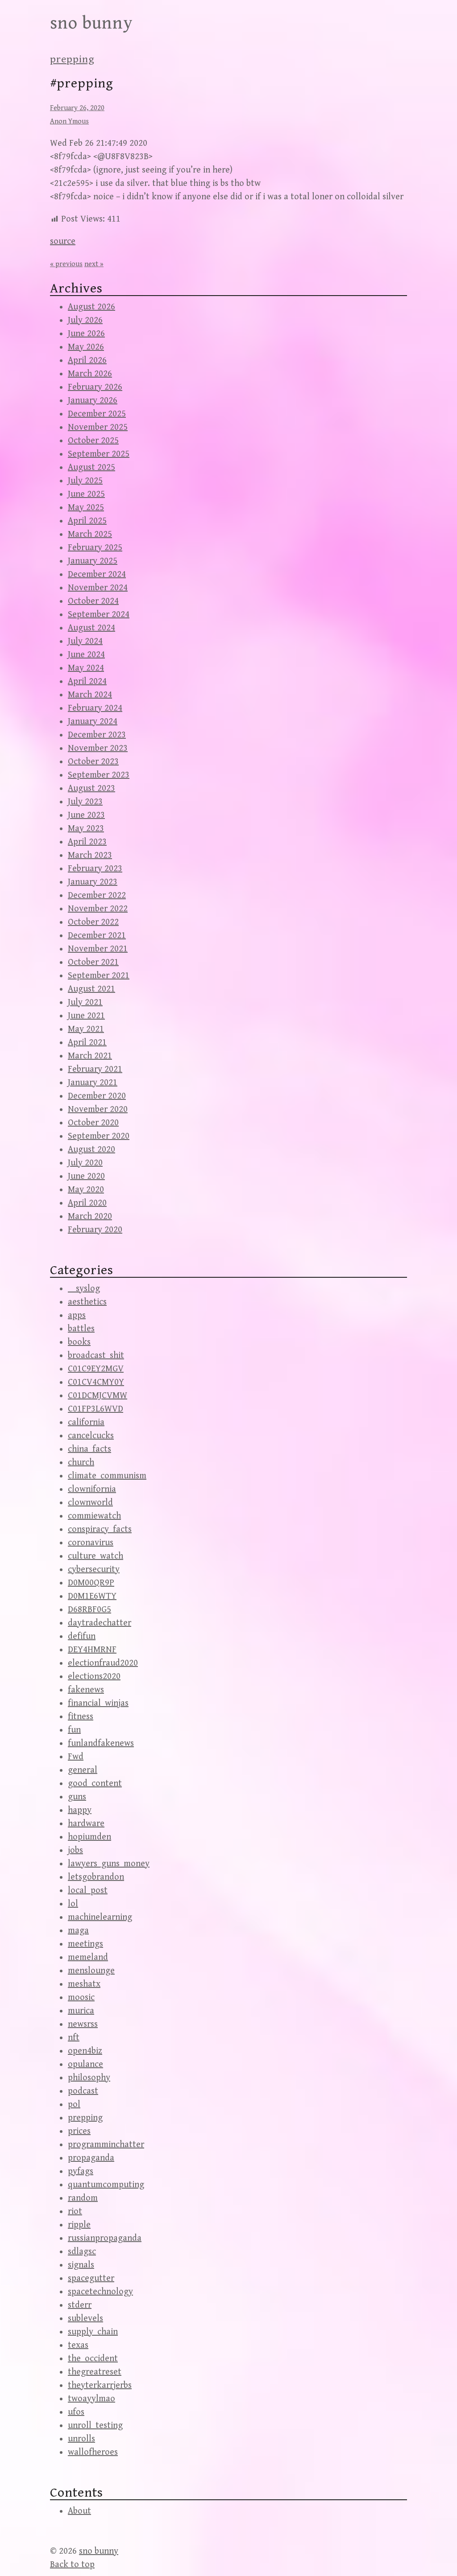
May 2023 (86, 829)
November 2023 (98, 748)
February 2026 (95, 387)
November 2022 (98, 909)
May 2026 (86, 347)
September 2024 (99, 615)
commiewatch (94, 1516)
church (81, 1463)
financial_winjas (98, 1703)
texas (78, 2345)
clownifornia (92, 1489)
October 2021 (93, 962)
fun (74, 1730)
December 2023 (97, 735)
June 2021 (86, 1016)
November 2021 (98, 949)
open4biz (85, 2051)
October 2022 (93, 922)
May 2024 (86, 668)
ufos (76, 2412)
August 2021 (91, 989)
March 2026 (90, 374)
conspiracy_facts (100, 1529)
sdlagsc (82, 2252)
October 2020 (93, 1123)
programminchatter (106, 2145)
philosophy (89, 2078)
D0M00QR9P (91, 1583)
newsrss (83, 2024)
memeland (88, 1957)
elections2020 (94, 1677)
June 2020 (86, 1176)
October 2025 (93, 441)
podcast (83, 2091)
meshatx (84, 1984)
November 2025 (98, 427)
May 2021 (86, 1029)
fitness (81, 1717)
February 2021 (95, 1069)
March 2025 (90, 534)
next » (94, 264)
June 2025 (86, 494)
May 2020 (86, 1190)
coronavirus (91, 1543)
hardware (86, 1824)
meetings (85, 1944)
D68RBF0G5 (89, 1610)
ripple (79, 2225)
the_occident (93, 2359)
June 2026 (86, 334)
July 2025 (85, 481)
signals (81, 2265)
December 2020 (97, 1096)
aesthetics (87, 1302)
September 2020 (99, 1136)
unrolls (81, 2439)
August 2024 (91, 628)
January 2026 (93, 401)
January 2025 (93, 561)
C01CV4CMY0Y (96, 1382)
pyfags (81, 2171)
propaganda (91, 2158)
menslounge (91, 1971)
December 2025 (97, 414)
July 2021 (85, 1002)
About (79, 2511)
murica (81, 2011)
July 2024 (85, 641)
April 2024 (87, 681)
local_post (88, 1891)
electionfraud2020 (103, 1663)
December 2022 (97, 895)
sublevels (85, 2319)
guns (77, 1797)
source (63, 241)
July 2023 (85, 802)
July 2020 (85, 1163)
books (79, 1342)
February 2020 (95, 1230)
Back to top (72, 2565)
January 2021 (93, 1083)
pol (74, 2105)
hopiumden (89, 1837)
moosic (81, 1998)
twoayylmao (91, 2399)
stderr (80, 2305)
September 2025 (99, 454)
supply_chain (93, 2332)
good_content (95, 1784)
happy (80, 1810)
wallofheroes (93, 2452)
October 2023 (93, 762)
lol (73, 1904)
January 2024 (93, 722)
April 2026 (87, 360)
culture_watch (96, 1556)
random (83, 2198)
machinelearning (100, 1917)
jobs (75, 1850)
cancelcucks (91, 1436)
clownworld (90, 1503)
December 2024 (97, 574)
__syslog (84, 1289)
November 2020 (98, 1109)
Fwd (76, 1757)
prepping (72, 59)
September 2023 (99, 775)
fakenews (86, 1690)
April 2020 (87, 1203)
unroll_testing (95, 2426)
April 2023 (87, 842)
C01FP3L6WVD (96, 1409)
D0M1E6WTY (92, 1596)
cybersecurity (94, 1570)
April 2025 (87, 521)
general (83, 1770)
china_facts (89, 1449)
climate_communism (107, 1476)
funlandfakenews (101, 1743)
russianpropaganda (105, 2238)
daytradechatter (100, 1623)
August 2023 (91, 788)
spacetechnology (100, 2292)
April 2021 (87, 1043)
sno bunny (91, 23)
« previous (66, 264)
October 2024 (93, 601)
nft (74, 2038)
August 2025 (91, 467)
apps (77, 1315)
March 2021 (90, 1056)
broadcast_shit (96, 1356)
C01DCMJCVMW (98, 1396)
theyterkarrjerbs (100, 2385)
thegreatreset (95, 2372)
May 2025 (86, 508)
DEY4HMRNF (92, 1650)
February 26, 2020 (77, 108)
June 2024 (86, 655)
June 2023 (86, 815)
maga (78, 1931)
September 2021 (99, 976)
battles (81, 1329)
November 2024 (98, 588)
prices (79, 2131)
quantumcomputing (106, 2185)
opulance (85, 2064)
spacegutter (91, 2278)
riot (75, 2212)
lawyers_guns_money (109, 1864)
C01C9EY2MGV (96, 1369)
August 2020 (91, 1150)
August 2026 (91, 307)
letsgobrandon (96, 1877)
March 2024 (90, 695)
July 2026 (85, 320)
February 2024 (95, 708)
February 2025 (95, 548)
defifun (82, 1636)
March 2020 (90, 1216)
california (86, 1422)
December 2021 (97, 936)
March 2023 (90, 855)
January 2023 (93, 882)
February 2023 (95, 869)
